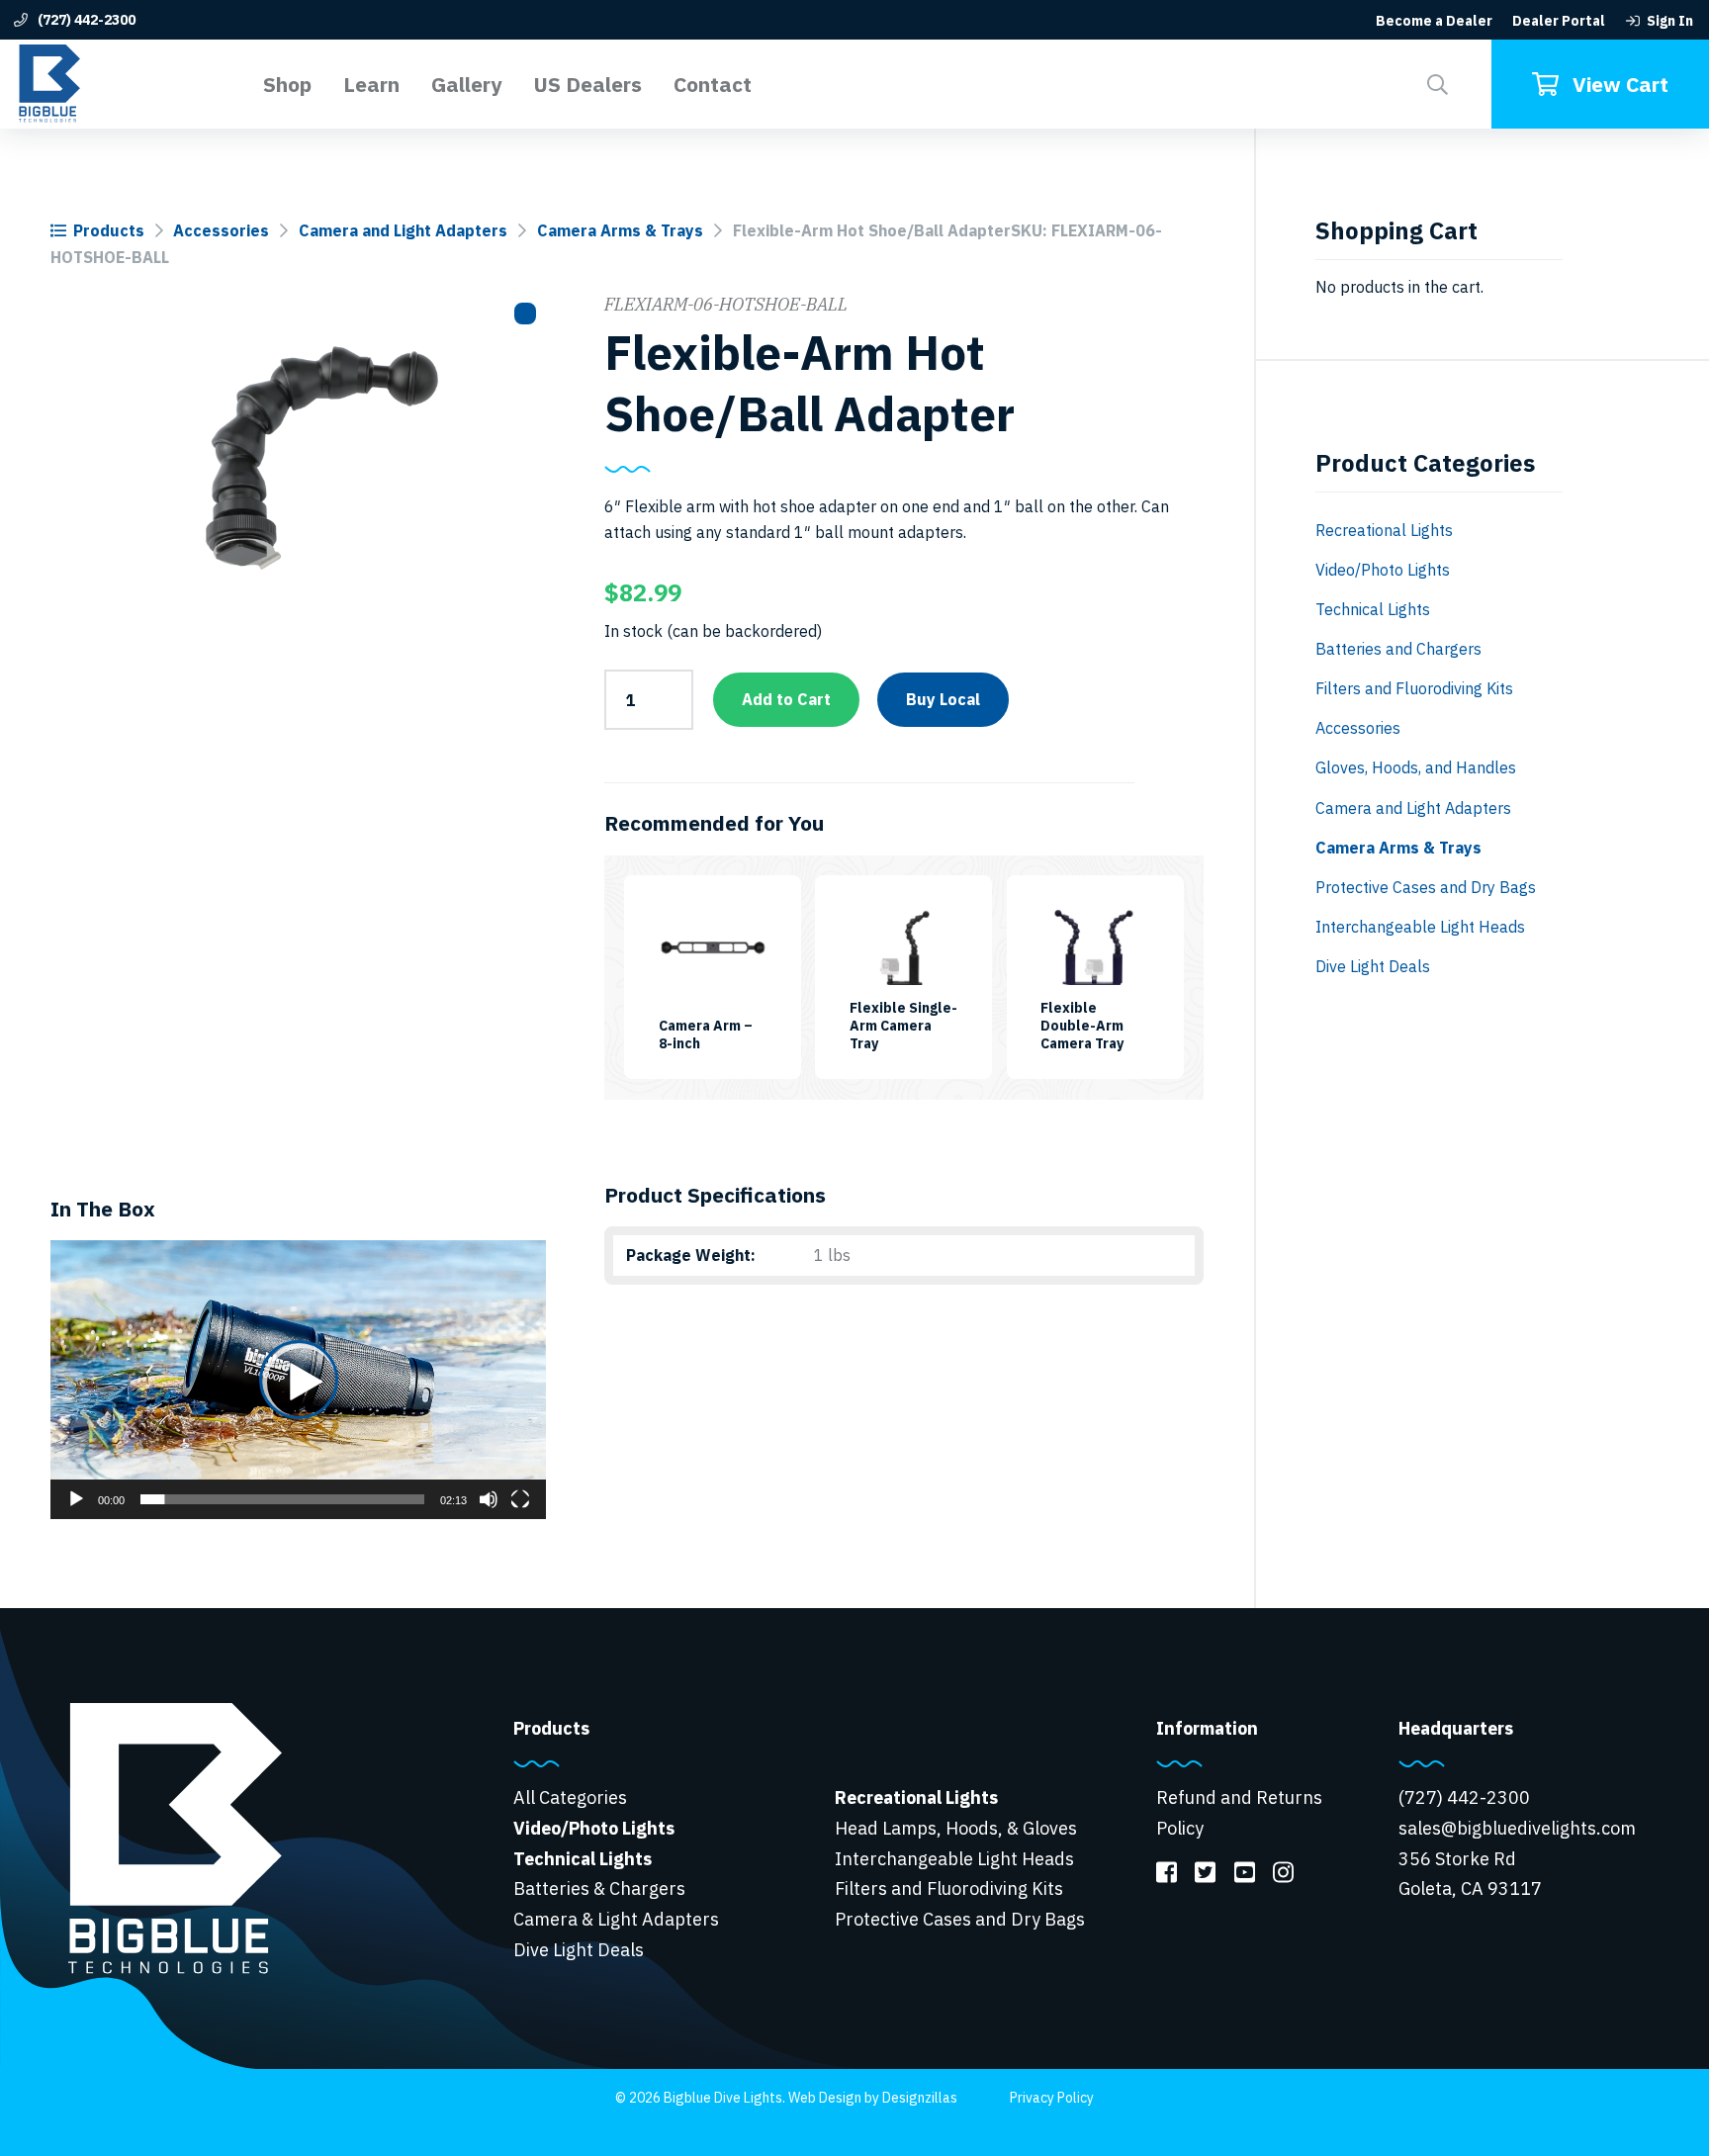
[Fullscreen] (520, 1499)
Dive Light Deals (1373, 966)
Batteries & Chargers (599, 1888)
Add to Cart (786, 699)
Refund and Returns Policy (1239, 1813)
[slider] (283, 1499)
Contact (713, 84)
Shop (287, 84)
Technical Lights (1373, 609)
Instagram (1283, 1871)
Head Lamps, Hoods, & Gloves (956, 1828)
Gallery (466, 84)
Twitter (1205, 1871)
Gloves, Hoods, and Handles (1416, 767)
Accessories (221, 230)
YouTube (1244, 1871)
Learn (371, 84)
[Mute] (489, 1499)
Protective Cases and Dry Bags (1426, 887)
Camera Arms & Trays (620, 230)
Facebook (1167, 1871)
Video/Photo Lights (1383, 570)
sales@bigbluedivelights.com (1517, 1828)
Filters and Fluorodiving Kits (1414, 688)
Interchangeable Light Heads (1420, 927)
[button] (1437, 84)
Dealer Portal (1559, 21)
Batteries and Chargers (1398, 649)
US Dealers (587, 84)
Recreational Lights (1384, 530)
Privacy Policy (1052, 2098)
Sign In (1670, 21)
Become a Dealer (1434, 21)
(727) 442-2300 (85, 20)
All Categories (570, 1797)
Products (109, 230)
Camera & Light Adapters (616, 1919)
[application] (299, 1380)
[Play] (76, 1499)
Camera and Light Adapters (403, 230)
